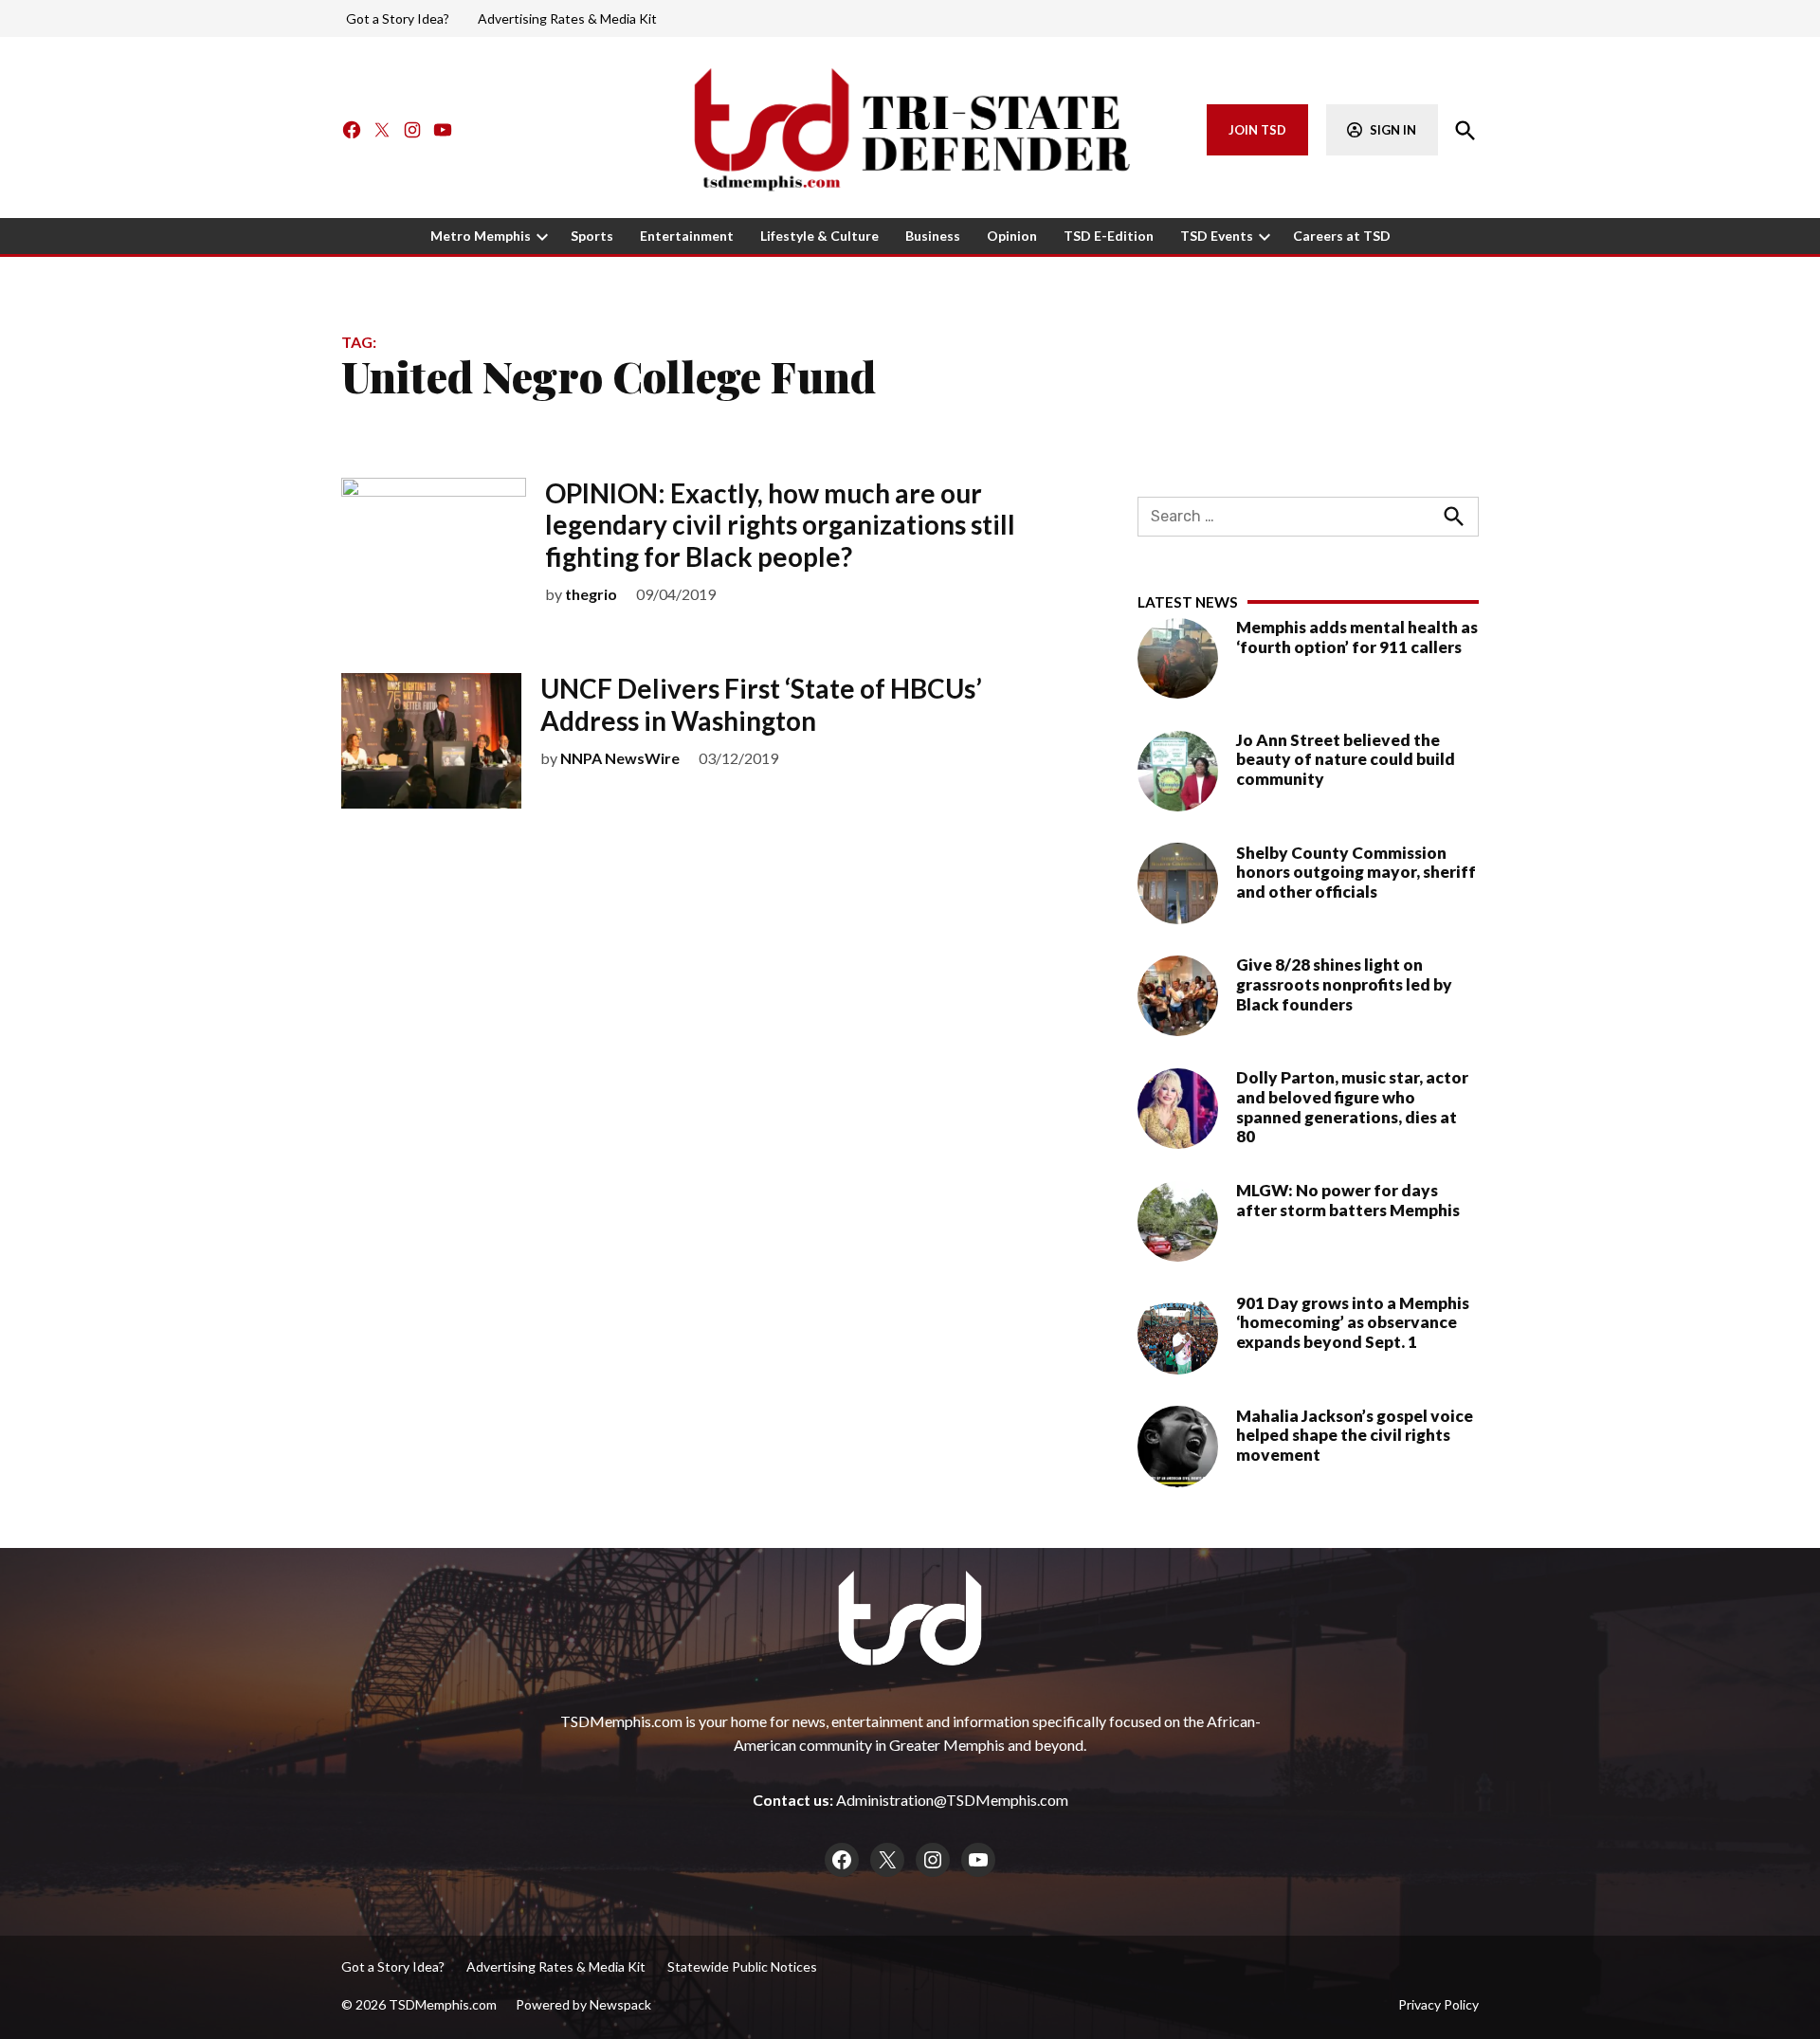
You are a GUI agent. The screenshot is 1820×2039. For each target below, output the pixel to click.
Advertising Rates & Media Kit (567, 18)
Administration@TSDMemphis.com (952, 1800)
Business (933, 236)
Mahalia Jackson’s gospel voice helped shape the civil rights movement (1355, 1434)
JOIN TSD (1257, 130)
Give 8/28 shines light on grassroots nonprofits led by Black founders (1344, 984)
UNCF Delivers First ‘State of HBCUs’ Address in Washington (761, 704)
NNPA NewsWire (620, 758)
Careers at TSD (1342, 236)
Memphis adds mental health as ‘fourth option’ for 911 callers (1357, 637)
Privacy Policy (1438, 2004)
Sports (592, 236)
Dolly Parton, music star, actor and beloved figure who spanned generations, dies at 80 (1352, 1107)
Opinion (1012, 236)
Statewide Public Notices (742, 1966)
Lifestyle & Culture (819, 236)
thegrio (591, 594)
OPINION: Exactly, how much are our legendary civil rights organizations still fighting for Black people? (780, 525)
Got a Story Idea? (398, 18)
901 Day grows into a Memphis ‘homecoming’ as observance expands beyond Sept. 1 (1353, 1322)
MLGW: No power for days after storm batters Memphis (1348, 1200)
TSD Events (1217, 236)
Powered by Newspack (583, 2004)
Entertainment (687, 236)
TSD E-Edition (1109, 236)
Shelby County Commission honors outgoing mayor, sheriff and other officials (1356, 871)
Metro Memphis (481, 236)
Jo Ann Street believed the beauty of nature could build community (1346, 759)
